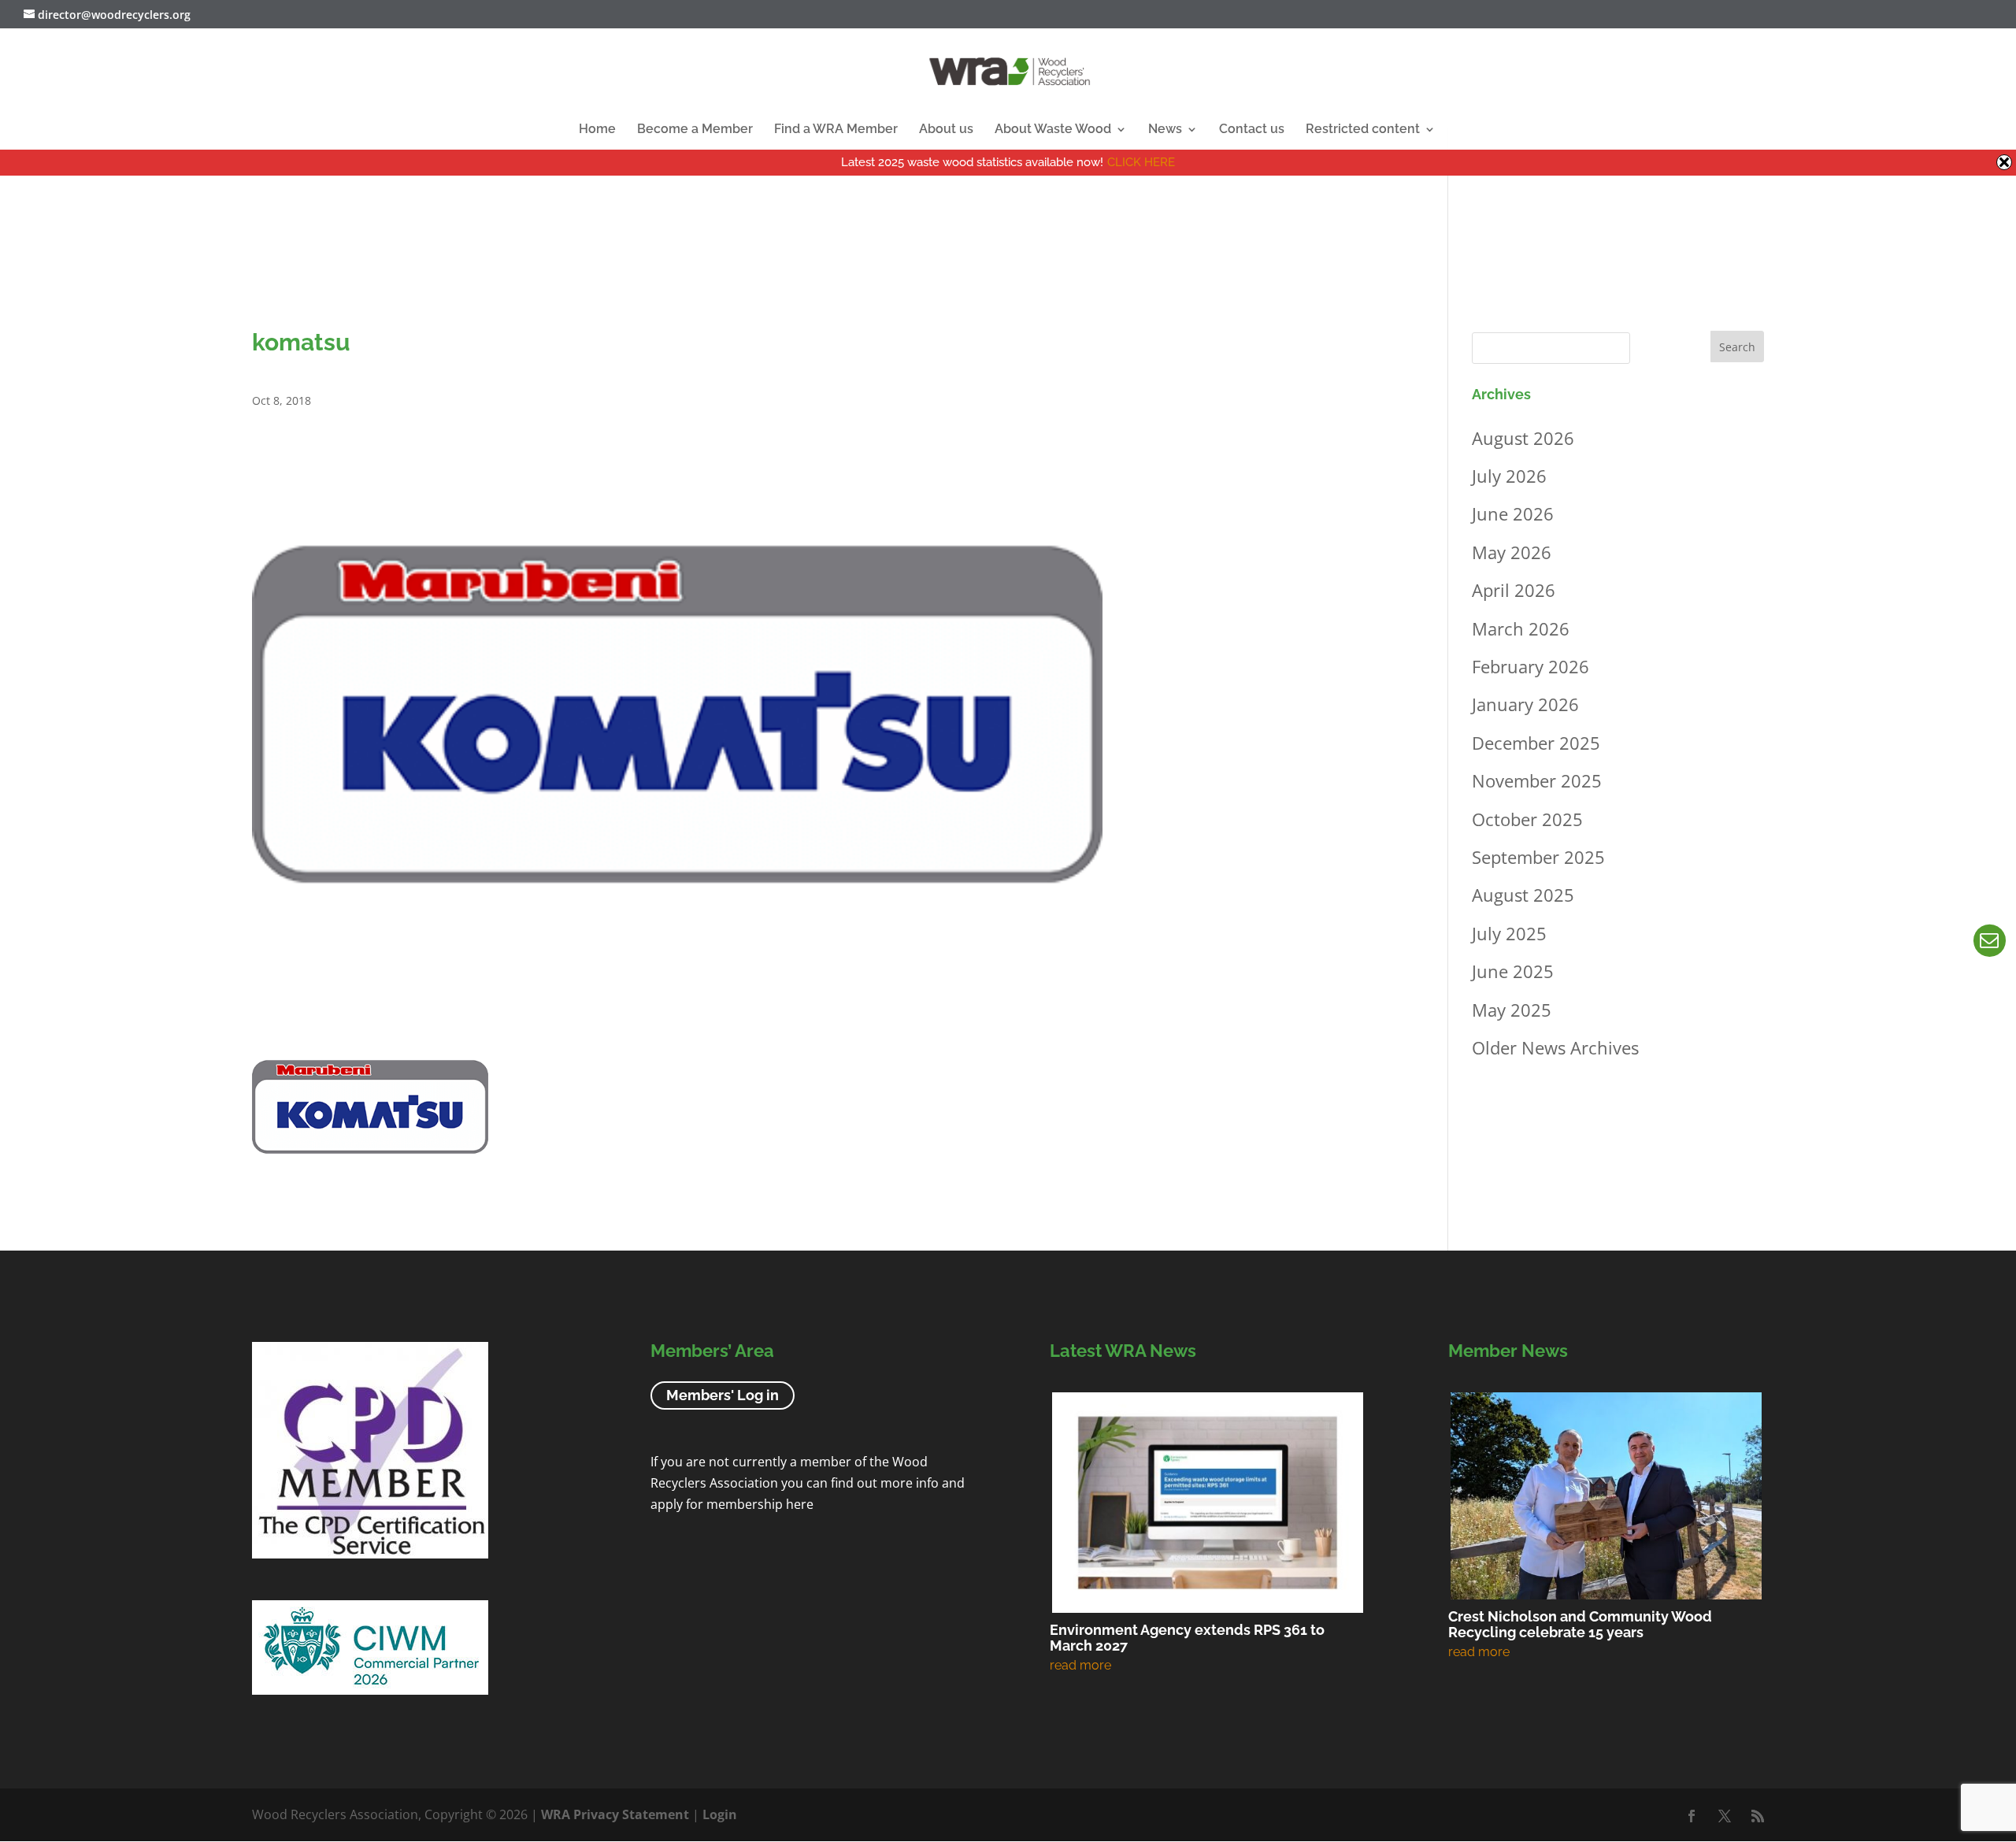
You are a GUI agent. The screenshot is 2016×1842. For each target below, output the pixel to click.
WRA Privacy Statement (615, 1814)
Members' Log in (723, 1396)
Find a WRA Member (836, 130)
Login (720, 1814)
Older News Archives (1555, 1047)
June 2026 (1513, 513)
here (800, 1504)
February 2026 (1531, 666)
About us (946, 130)
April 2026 (1514, 590)
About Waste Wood (1053, 130)
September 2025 (1538, 857)
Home (597, 130)
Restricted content (1363, 130)
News (1165, 130)
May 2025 (1512, 1010)
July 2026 (1509, 476)
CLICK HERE (1141, 162)
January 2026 (1525, 704)
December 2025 (1536, 743)
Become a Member (695, 130)
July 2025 (1509, 933)
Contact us (1252, 130)
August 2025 (1523, 895)
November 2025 (1537, 780)
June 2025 (1513, 971)
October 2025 (1527, 819)
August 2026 (1523, 438)
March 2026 (1521, 628)
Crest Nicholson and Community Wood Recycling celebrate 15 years (1580, 1624)
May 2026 (1512, 552)
